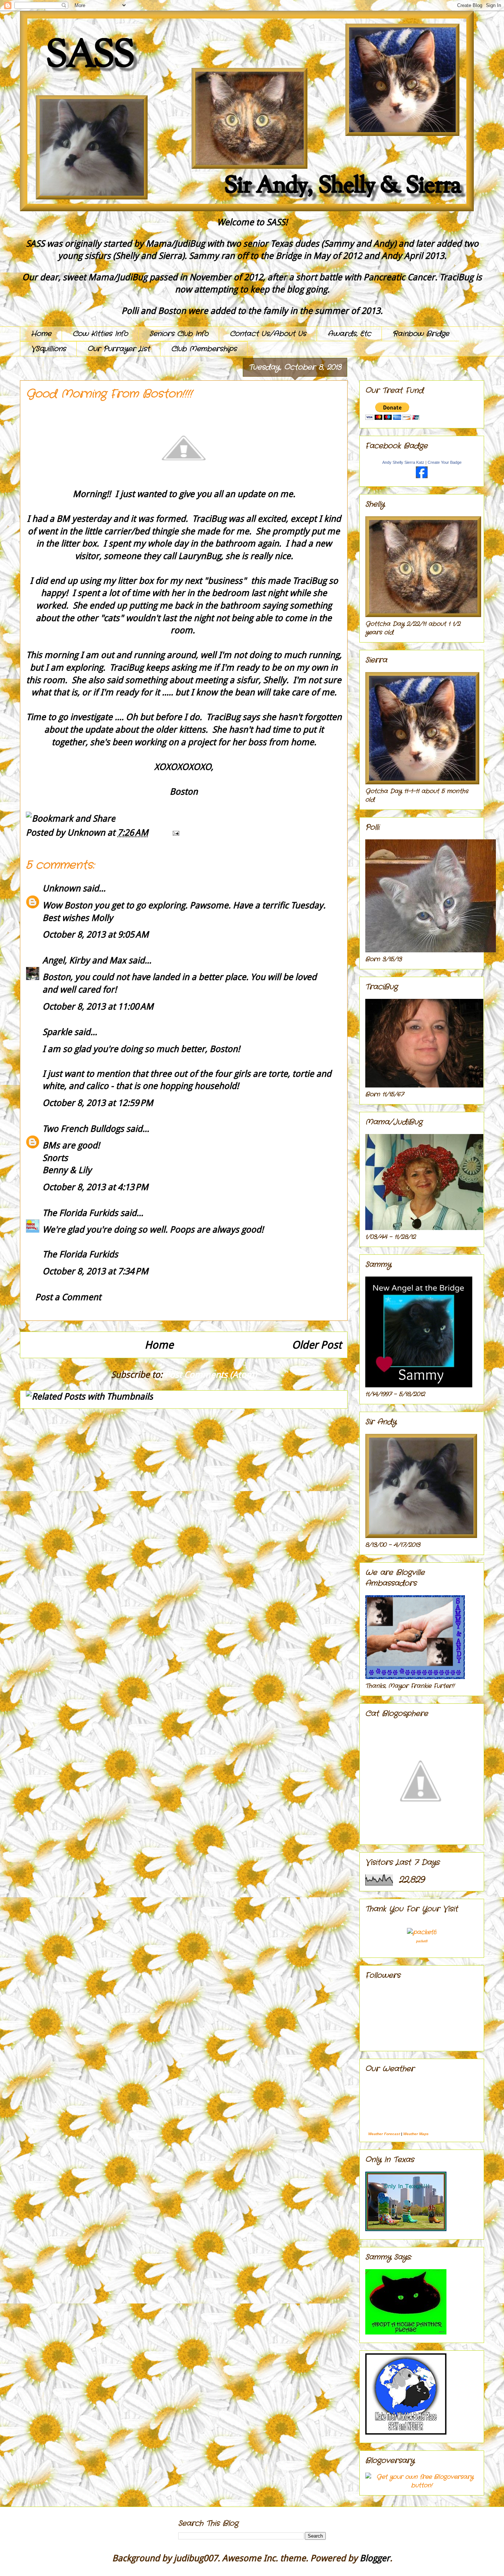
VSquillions (49, 349)
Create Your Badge (445, 462)
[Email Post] (174, 833)
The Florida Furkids (80, 1213)
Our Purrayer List (119, 349)
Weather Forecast (384, 2134)
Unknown (61, 888)
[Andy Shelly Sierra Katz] (422, 477)
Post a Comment (68, 1297)
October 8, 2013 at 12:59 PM (98, 1103)
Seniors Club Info (179, 334)
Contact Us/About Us (268, 334)
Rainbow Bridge (421, 334)
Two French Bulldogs (83, 1129)
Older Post (317, 1345)
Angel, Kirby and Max (84, 960)
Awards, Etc (349, 334)
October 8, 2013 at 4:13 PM (95, 1187)
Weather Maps (416, 2134)
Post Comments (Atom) (211, 1375)
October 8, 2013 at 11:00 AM (98, 1007)
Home (41, 334)
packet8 (422, 1941)
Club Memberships (204, 349)
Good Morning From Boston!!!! (109, 394)
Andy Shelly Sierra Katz (403, 462)
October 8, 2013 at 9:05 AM (96, 935)
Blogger (375, 2558)
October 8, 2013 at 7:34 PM (95, 1271)
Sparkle (57, 1032)
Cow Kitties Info (100, 334)
